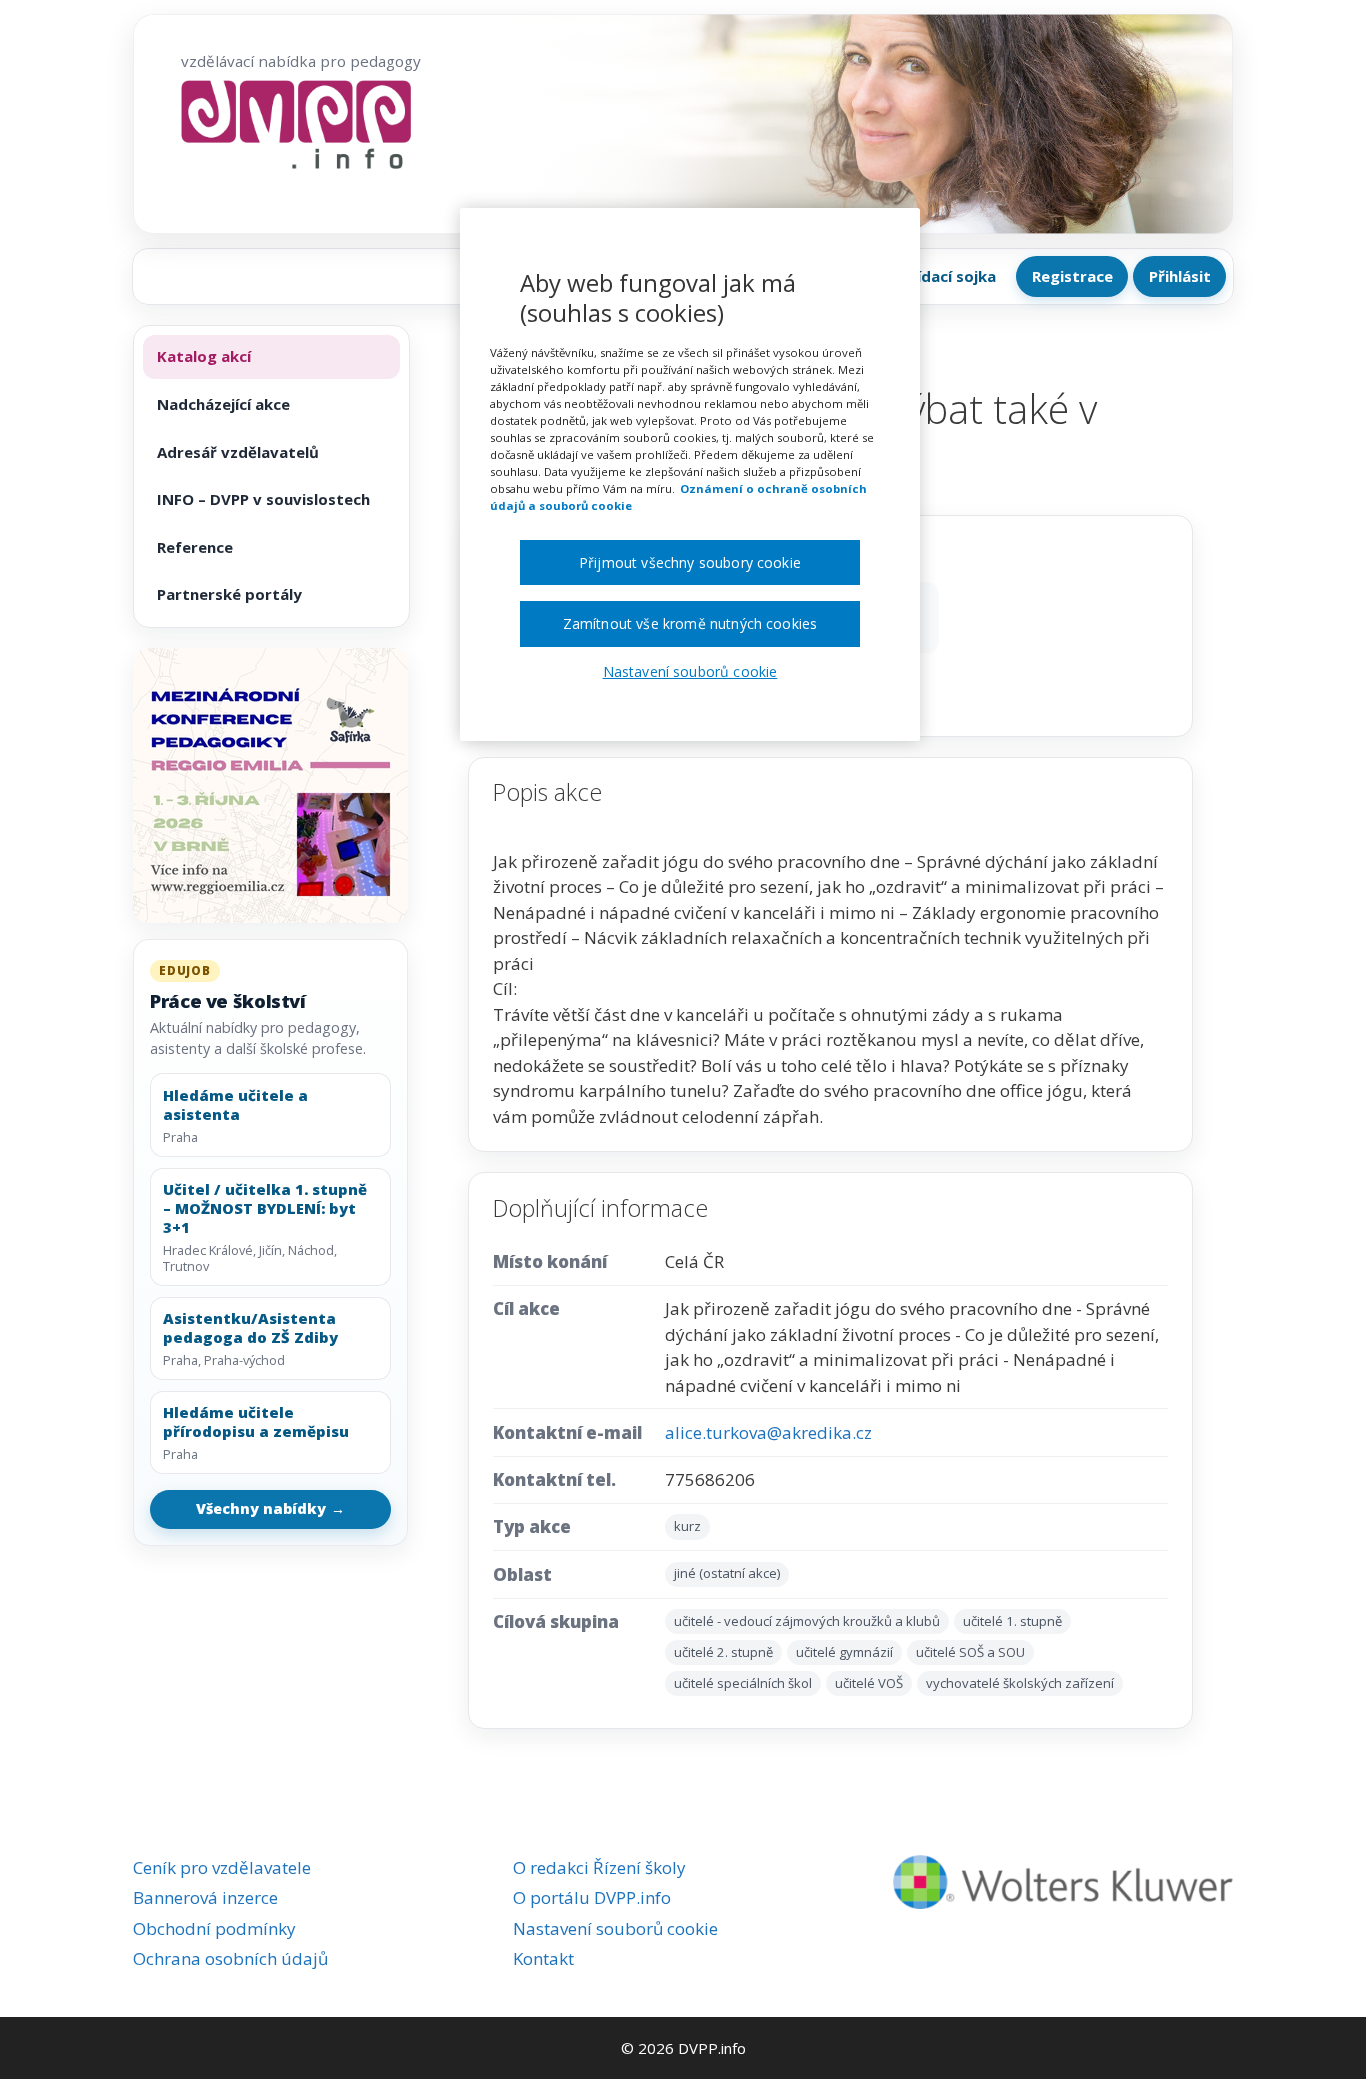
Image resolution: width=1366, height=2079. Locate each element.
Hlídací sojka (949, 276)
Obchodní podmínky (214, 1928)
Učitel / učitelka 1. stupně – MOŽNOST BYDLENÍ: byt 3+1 (265, 1208)
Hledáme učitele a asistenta (235, 1105)
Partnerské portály (229, 594)
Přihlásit (1180, 276)
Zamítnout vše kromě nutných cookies (690, 623)
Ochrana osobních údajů (230, 1958)
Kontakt (543, 1958)
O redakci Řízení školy (599, 1867)
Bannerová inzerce (205, 1897)
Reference (195, 547)
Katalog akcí (204, 356)
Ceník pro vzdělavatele (222, 1867)
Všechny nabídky (271, 1508)
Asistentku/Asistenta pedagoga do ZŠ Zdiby (250, 1328)
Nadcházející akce (223, 404)
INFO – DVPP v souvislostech (263, 499)
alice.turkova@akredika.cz (768, 1432)
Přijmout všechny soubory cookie (690, 562)
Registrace (1072, 276)
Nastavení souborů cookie (615, 1928)
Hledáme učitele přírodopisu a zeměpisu (256, 1422)
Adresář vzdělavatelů (238, 452)
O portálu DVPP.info (592, 1897)
